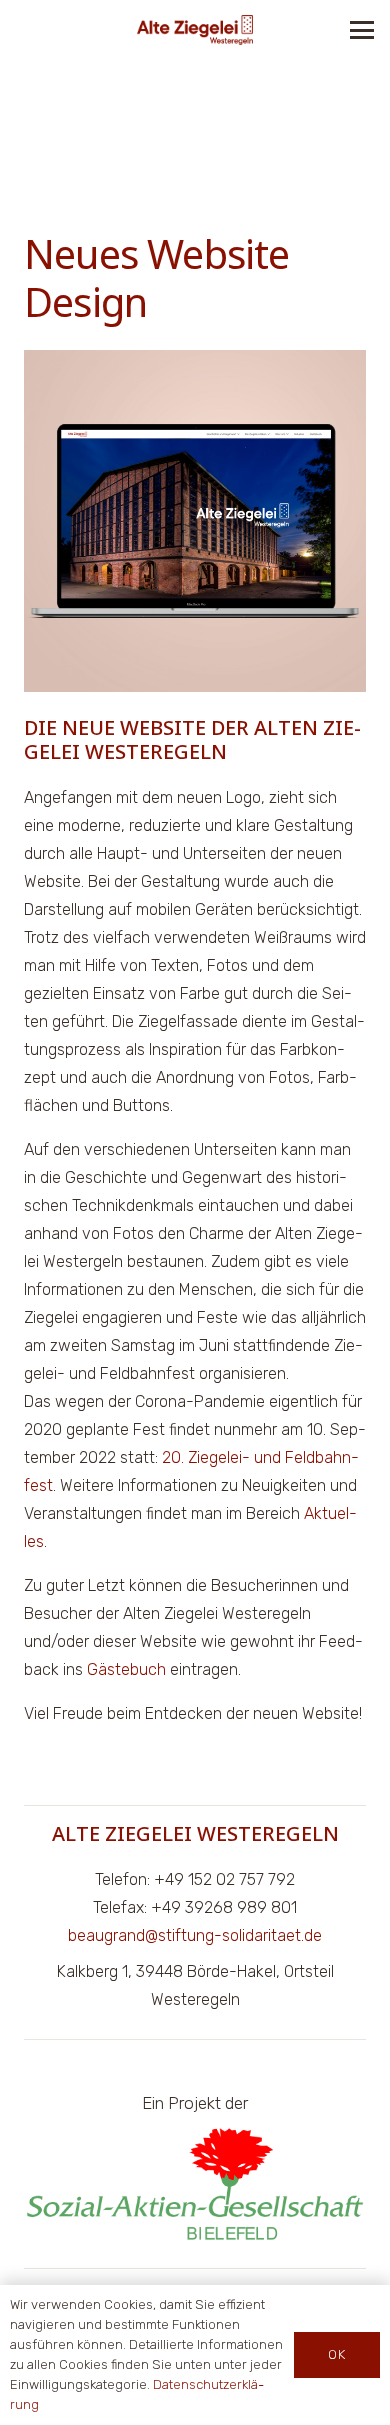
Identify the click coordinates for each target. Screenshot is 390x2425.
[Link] (195, 30)
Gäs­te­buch (126, 1669)
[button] (362, 30)
